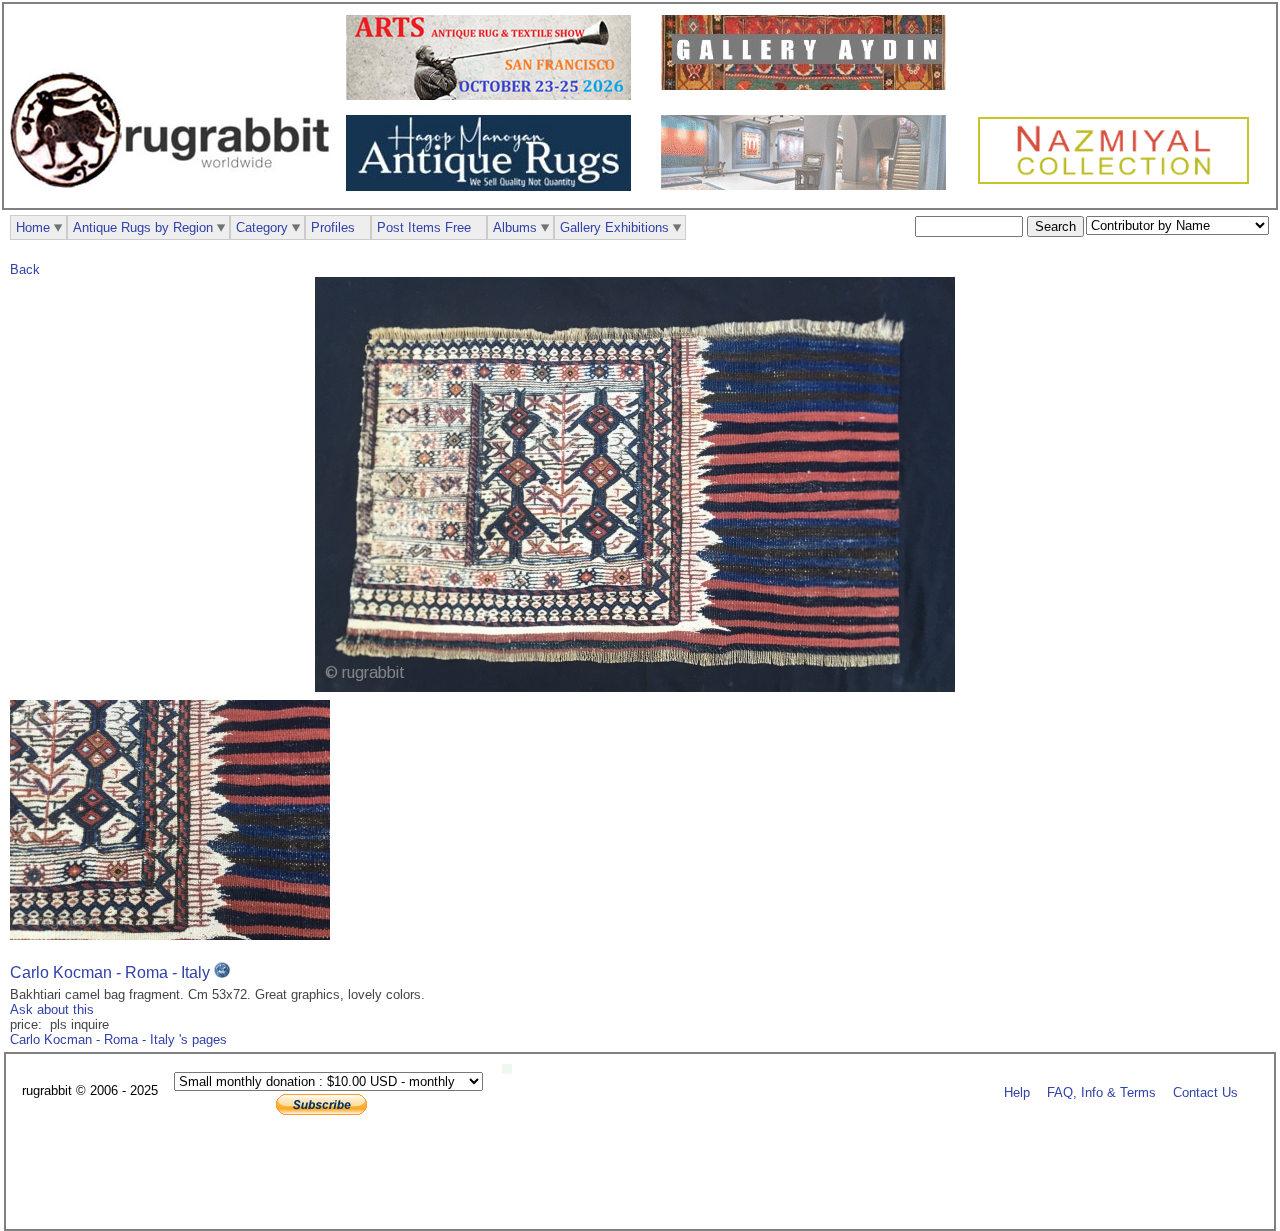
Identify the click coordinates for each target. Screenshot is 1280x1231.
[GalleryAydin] (808, 85)
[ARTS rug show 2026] (493, 95)
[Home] (175, 198)
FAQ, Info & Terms (1101, 1091)
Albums (515, 227)
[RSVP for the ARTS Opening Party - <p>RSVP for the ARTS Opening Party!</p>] (512, 1069)
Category (262, 227)
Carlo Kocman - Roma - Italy (112, 972)
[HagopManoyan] (493, 186)
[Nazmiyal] (1118, 181)
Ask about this (52, 1009)
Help (1017, 1091)
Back (25, 269)
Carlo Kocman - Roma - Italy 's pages (118, 1039)
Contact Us (1205, 1091)
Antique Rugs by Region (143, 227)
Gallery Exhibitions (614, 227)
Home (33, 227)
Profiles (333, 227)
